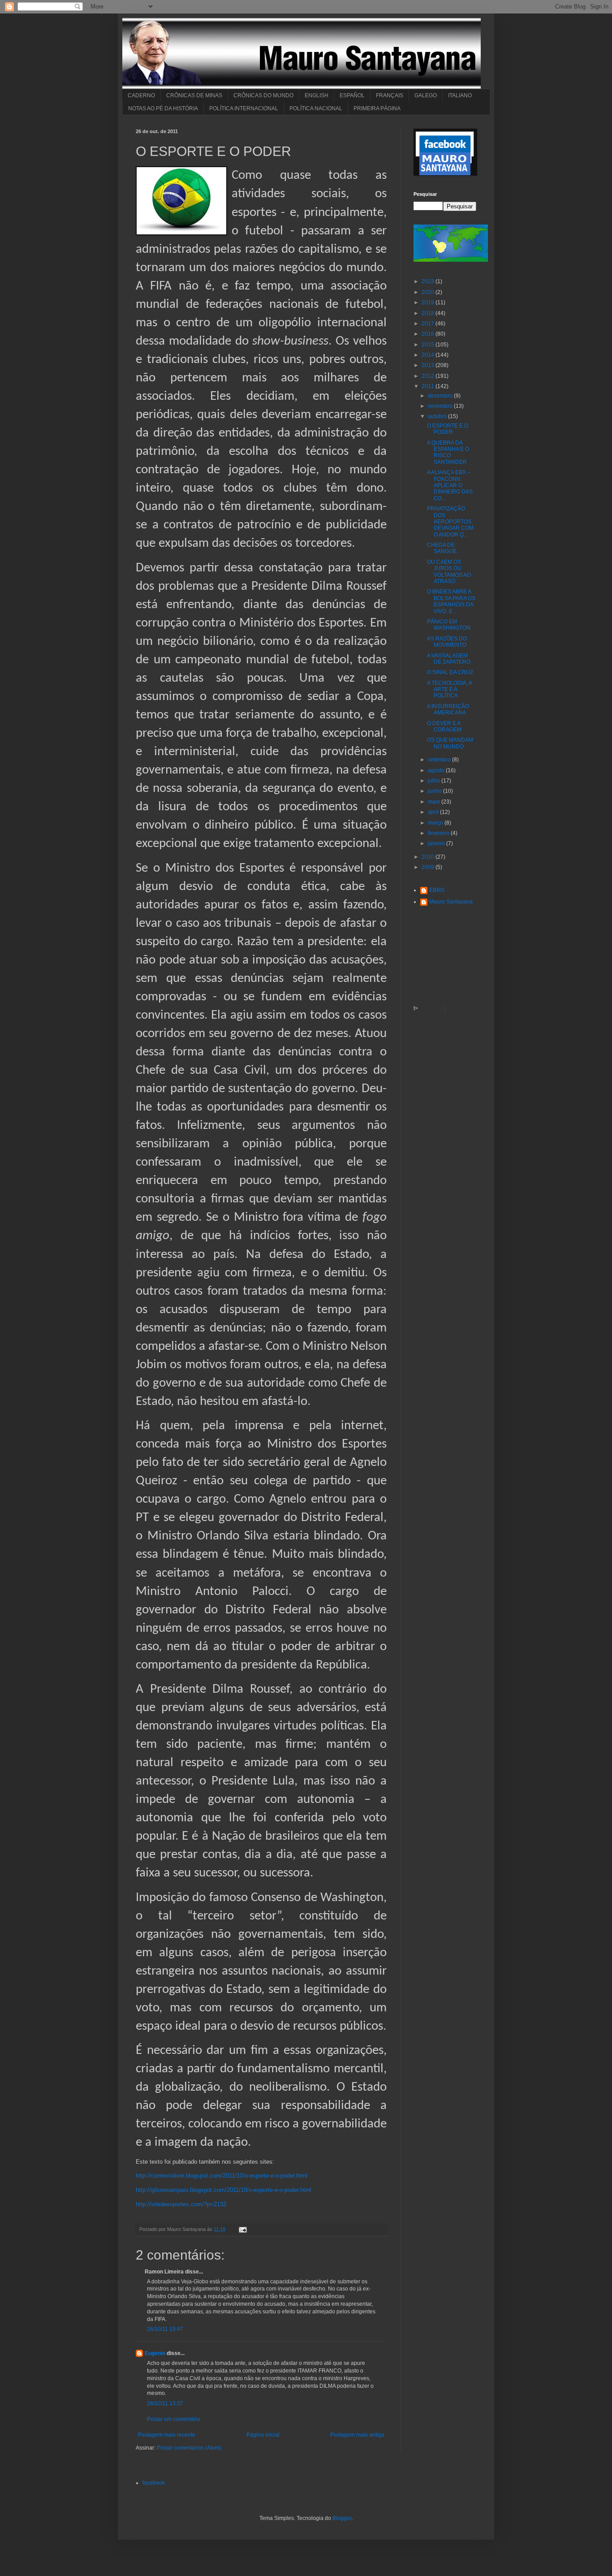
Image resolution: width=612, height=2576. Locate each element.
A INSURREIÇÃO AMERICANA (448, 709)
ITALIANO (460, 95)
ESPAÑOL (352, 95)
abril (434, 812)
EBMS (437, 890)
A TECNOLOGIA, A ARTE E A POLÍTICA (449, 689)
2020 (429, 292)
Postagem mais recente (167, 2435)
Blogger (342, 2518)
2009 (429, 867)
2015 (429, 345)
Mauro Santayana (451, 902)
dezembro (441, 396)
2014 (429, 355)
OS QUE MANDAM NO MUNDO (450, 743)
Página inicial (263, 2435)
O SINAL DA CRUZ (450, 672)
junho (435, 791)
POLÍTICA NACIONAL (316, 108)
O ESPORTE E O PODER (448, 429)
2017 (429, 324)
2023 (429, 281)
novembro (441, 406)
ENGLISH (317, 95)
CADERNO (141, 95)
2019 (429, 303)
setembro (440, 760)
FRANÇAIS (390, 95)
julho (435, 781)
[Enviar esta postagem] (242, 2229)
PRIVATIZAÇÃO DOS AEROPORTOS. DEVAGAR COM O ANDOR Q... (450, 522)
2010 (429, 857)
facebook (154, 2483)
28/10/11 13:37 (165, 2403)
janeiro (437, 843)
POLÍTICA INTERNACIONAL (244, 108)
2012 (429, 376)
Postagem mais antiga (357, 2435)
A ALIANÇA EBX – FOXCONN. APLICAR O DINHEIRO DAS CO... (450, 485)
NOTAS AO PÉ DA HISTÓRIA (163, 108)
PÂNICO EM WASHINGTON (449, 625)
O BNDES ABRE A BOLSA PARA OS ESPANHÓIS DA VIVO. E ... (451, 601)
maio (435, 802)
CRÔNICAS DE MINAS (194, 95)
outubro (438, 416)
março (436, 823)
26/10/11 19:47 (165, 2329)
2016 (429, 334)
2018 (429, 313)
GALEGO (426, 95)
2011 (429, 386)
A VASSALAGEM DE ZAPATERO (449, 659)
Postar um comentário (174, 2419)
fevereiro (439, 833)
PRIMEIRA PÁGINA (377, 108)
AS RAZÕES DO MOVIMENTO (447, 642)
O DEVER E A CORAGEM (444, 726)
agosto (437, 770)
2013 (429, 365)
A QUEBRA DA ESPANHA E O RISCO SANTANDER (448, 452)
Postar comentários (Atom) (189, 2448)
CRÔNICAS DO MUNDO (263, 95)
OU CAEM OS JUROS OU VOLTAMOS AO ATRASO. (449, 572)
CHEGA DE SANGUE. (442, 548)
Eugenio (155, 2353)
